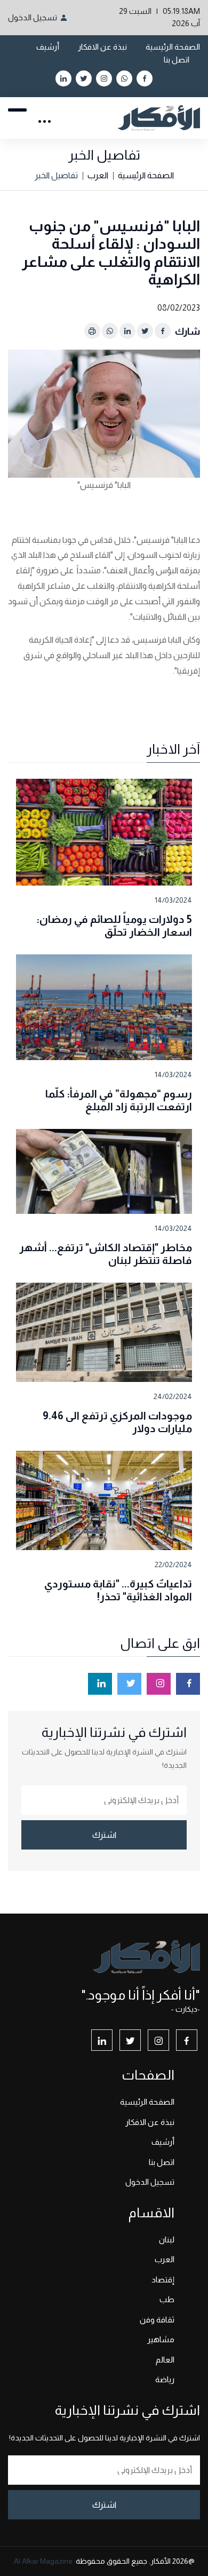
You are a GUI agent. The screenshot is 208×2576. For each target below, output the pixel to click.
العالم (165, 2360)
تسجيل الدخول (33, 17)
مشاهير (161, 2339)
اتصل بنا (177, 60)
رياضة (165, 2379)
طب (167, 2299)
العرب (98, 175)
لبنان (167, 2239)
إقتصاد (163, 2279)
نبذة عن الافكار (102, 47)
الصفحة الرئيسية (173, 47)
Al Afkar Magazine (43, 2561)
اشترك (104, 1835)
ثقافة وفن (157, 2320)
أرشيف (48, 47)
